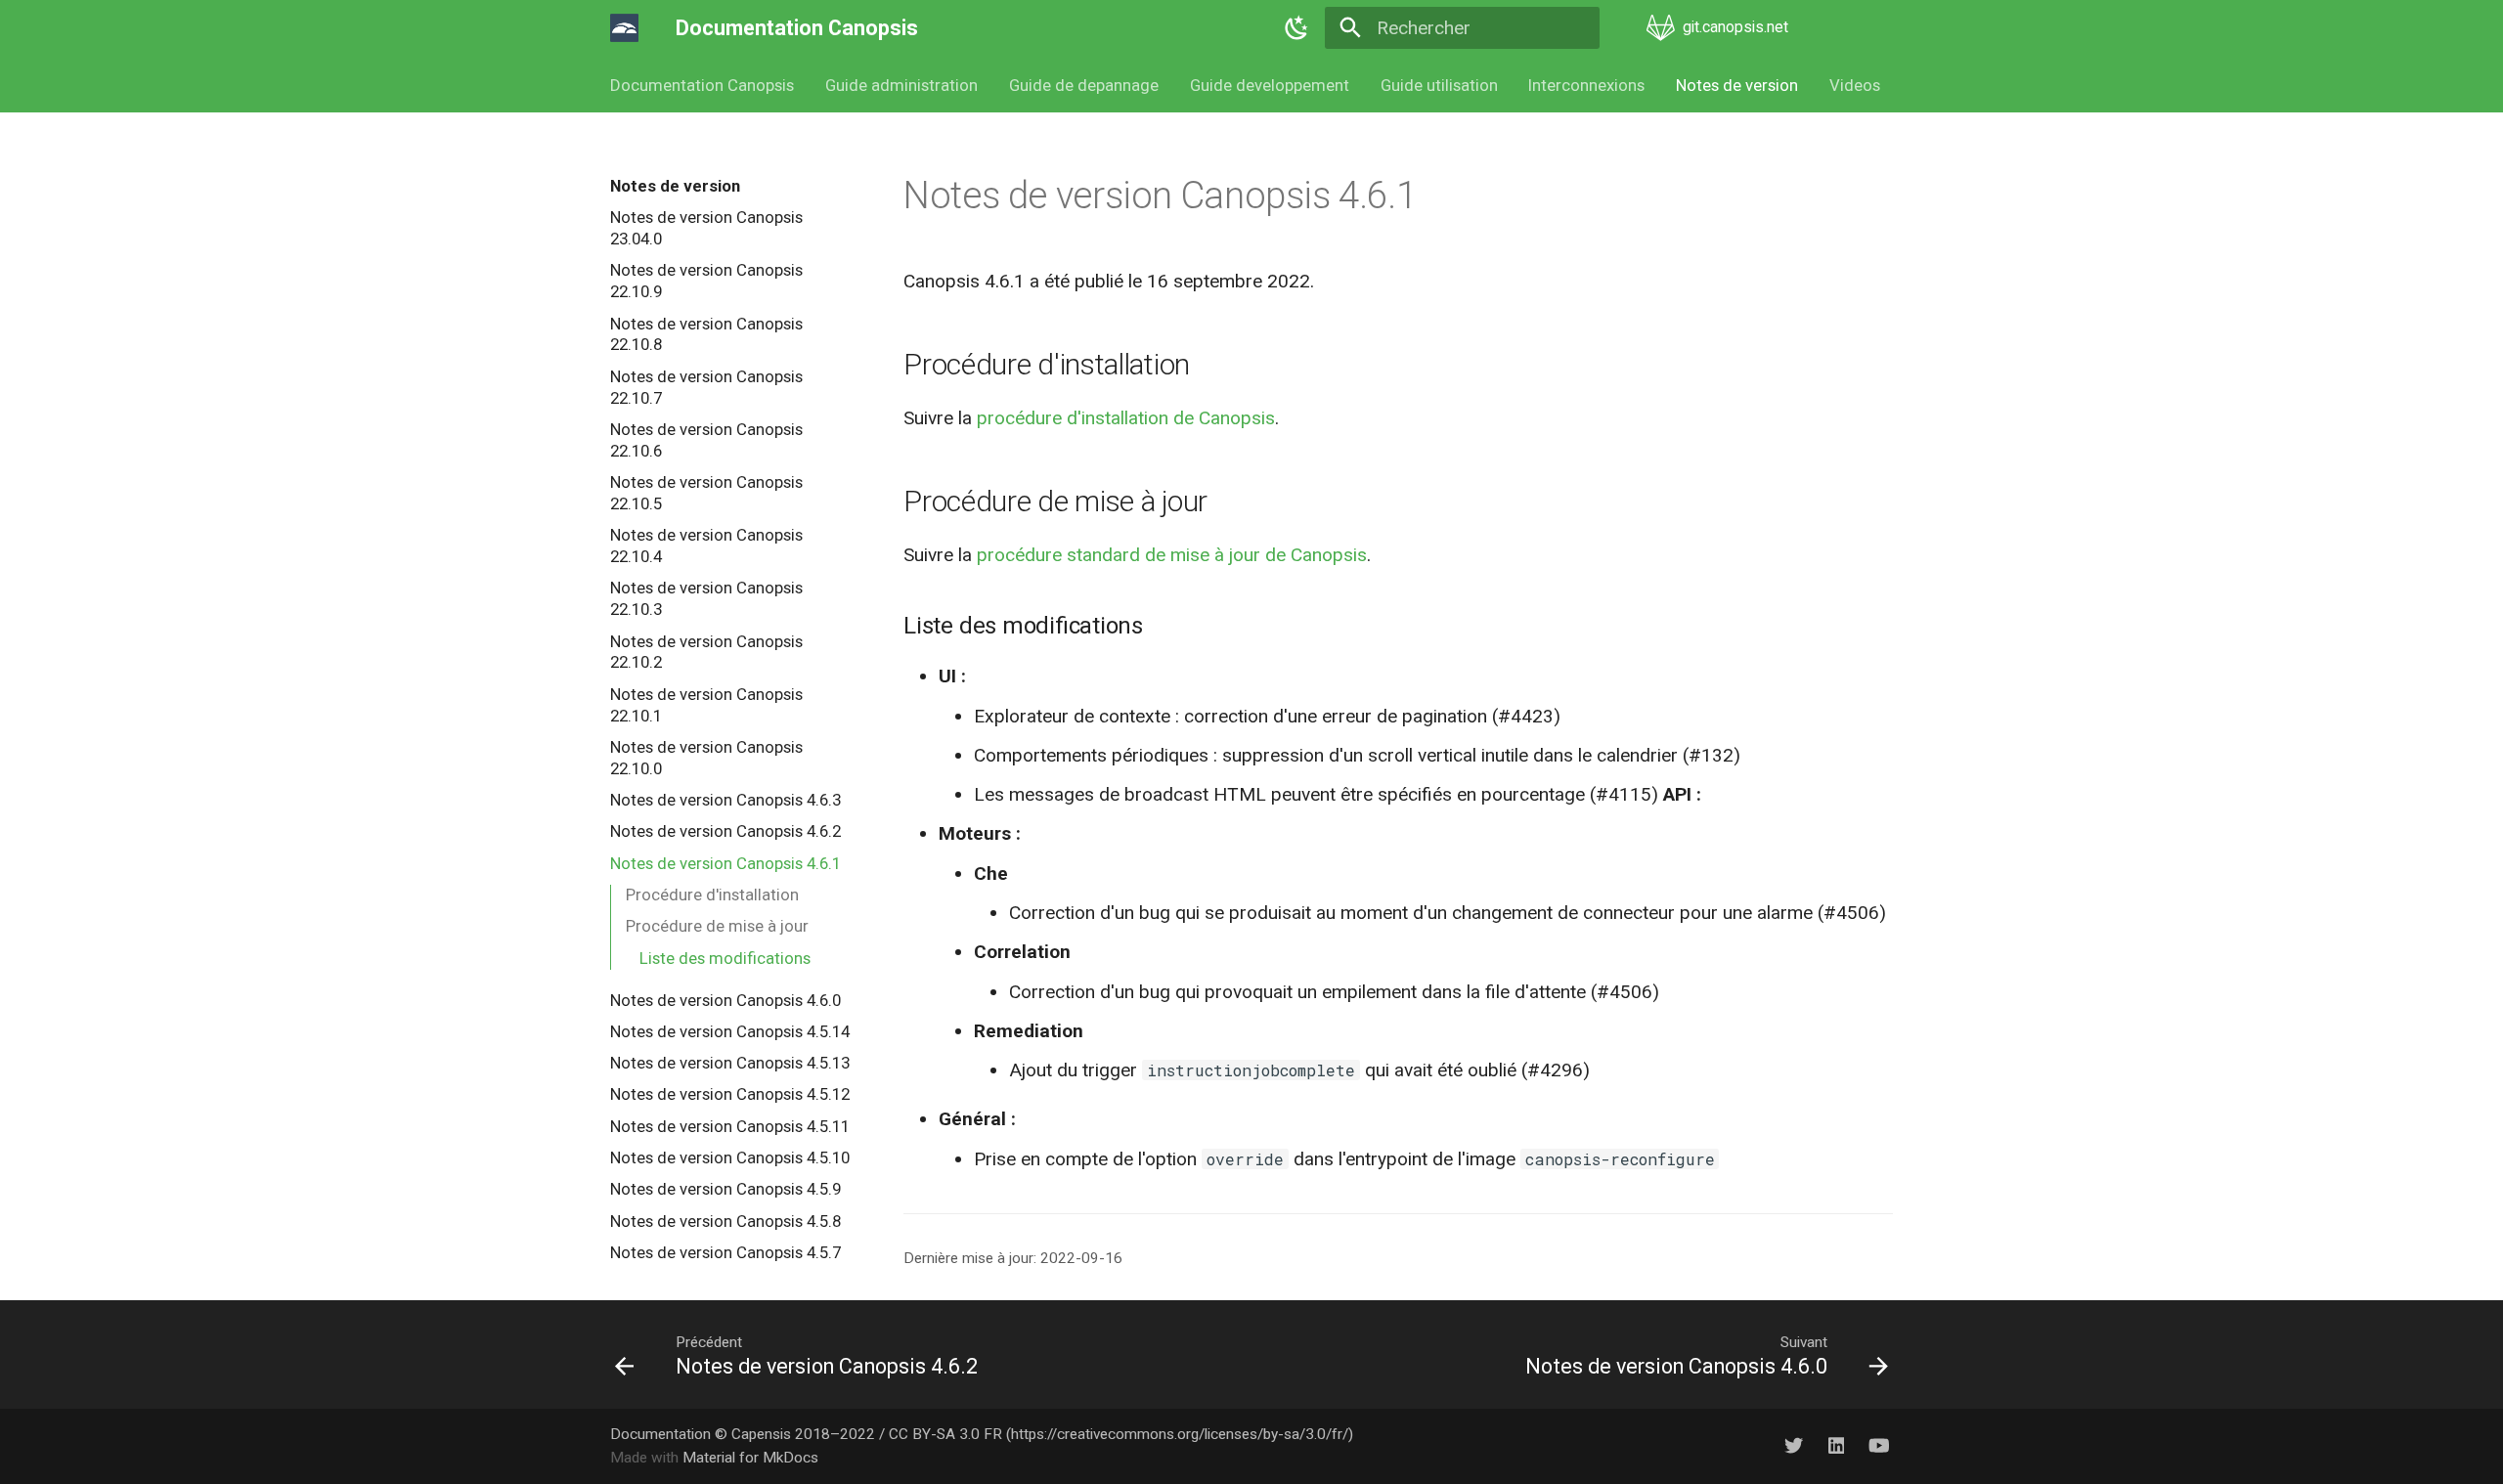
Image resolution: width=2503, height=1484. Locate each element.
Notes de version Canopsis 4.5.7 (725, 1252)
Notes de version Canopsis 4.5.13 (730, 1063)
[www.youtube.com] (1878, 1446)
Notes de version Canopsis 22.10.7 (706, 387)
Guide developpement (1270, 85)
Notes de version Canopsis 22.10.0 (706, 758)
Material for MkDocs (750, 1458)
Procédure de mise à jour (717, 926)
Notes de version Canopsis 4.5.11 (730, 1126)
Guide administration (901, 85)
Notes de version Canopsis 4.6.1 (725, 863)
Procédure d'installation (712, 895)
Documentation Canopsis (702, 85)
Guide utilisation (1438, 85)
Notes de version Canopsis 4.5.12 (730, 1094)
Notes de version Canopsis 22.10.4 (706, 546)
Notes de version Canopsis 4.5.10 (730, 1157)
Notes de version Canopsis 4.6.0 (725, 1000)
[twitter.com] (1793, 1446)
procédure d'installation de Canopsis (1126, 418)
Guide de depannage (1084, 85)
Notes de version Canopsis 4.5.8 (725, 1221)
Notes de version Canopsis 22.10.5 (706, 493)
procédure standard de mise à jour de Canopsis (1172, 555)
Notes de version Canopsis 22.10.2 (706, 652)
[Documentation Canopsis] (625, 28)
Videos (1855, 85)
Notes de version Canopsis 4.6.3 (725, 800)
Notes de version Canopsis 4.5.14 (730, 1031)
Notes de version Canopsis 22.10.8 (706, 334)
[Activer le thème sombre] (1296, 28)
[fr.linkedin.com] (1836, 1446)
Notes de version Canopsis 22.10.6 (706, 440)
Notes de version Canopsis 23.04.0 (706, 228)
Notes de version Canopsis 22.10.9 (706, 281)
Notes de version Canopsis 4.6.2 (725, 831)
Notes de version (1737, 85)
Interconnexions (1586, 85)
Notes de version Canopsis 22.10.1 (706, 705)
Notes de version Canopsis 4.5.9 (725, 1189)
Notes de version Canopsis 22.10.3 (706, 598)
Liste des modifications (725, 958)
